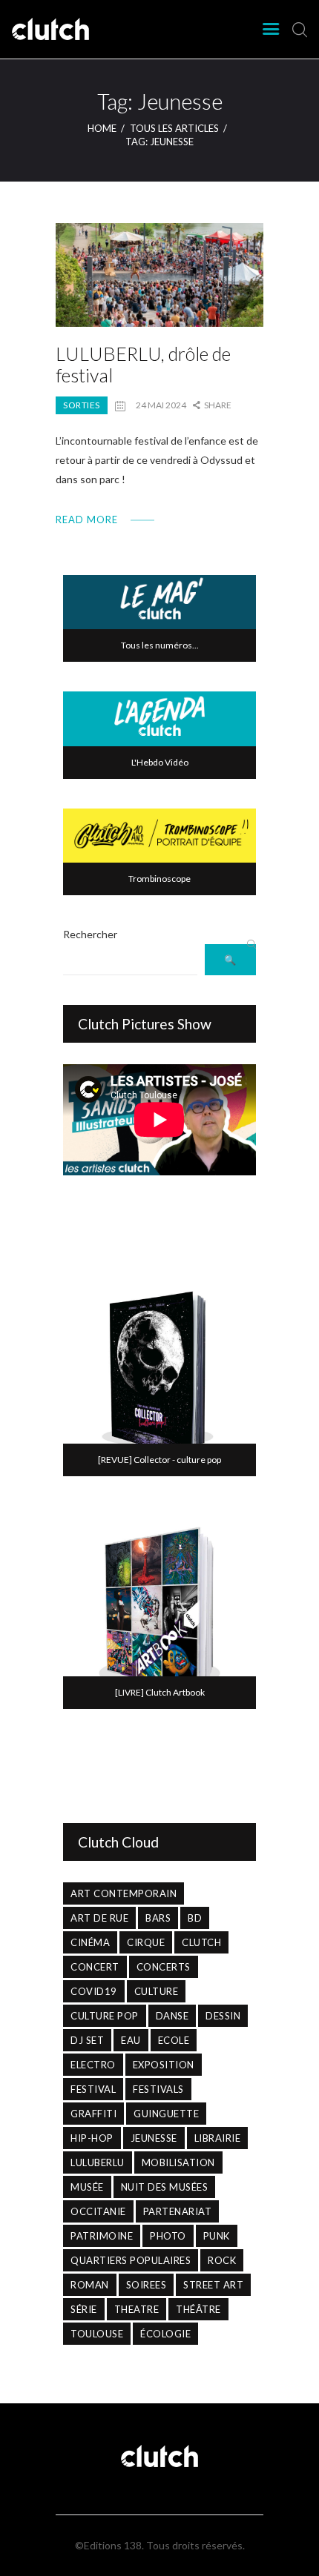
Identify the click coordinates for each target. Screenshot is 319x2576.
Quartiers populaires (131, 2260)
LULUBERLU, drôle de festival (143, 365)
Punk (217, 2236)
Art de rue (99, 1918)
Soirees (147, 2285)
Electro (93, 2065)
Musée (87, 2187)
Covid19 (94, 1991)
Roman (90, 2285)
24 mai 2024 (161, 405)
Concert (95, 1967)
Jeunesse (154, 2138)
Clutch (201, 1942)
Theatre (137, 2309)
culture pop (105, 2016)
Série (84, 2309)
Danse (172, 2016)
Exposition (164, 2065)
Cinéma (90, 1942)
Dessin (223, 2016)
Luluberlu (98, 2162)
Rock (222, 2260)
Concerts (164, 1967)
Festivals (158, 2089)
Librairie (218, 2138)
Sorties (82, 405)
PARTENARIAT (178, 2211)
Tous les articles (174, 128)
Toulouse (97, 2334)
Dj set (87, 2040)
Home (102, 128)
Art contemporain (124, 1893)
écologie (165, 2334)
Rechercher (90, 934)
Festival (93, 2089)
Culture (157, 1991)
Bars (158, 1918)
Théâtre (198, 2309)
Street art (213, 2285)
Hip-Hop (92, 2138)
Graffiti (93, 2114)
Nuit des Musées (165, 2187)
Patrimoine (102, 2236)
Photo (168, 2236)
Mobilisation (178, 2162)
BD (195, 1918)
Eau (131, 2040)
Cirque (146, 1942)
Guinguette (166, 2114)
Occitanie (98, 2211)
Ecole (174, 2040)
